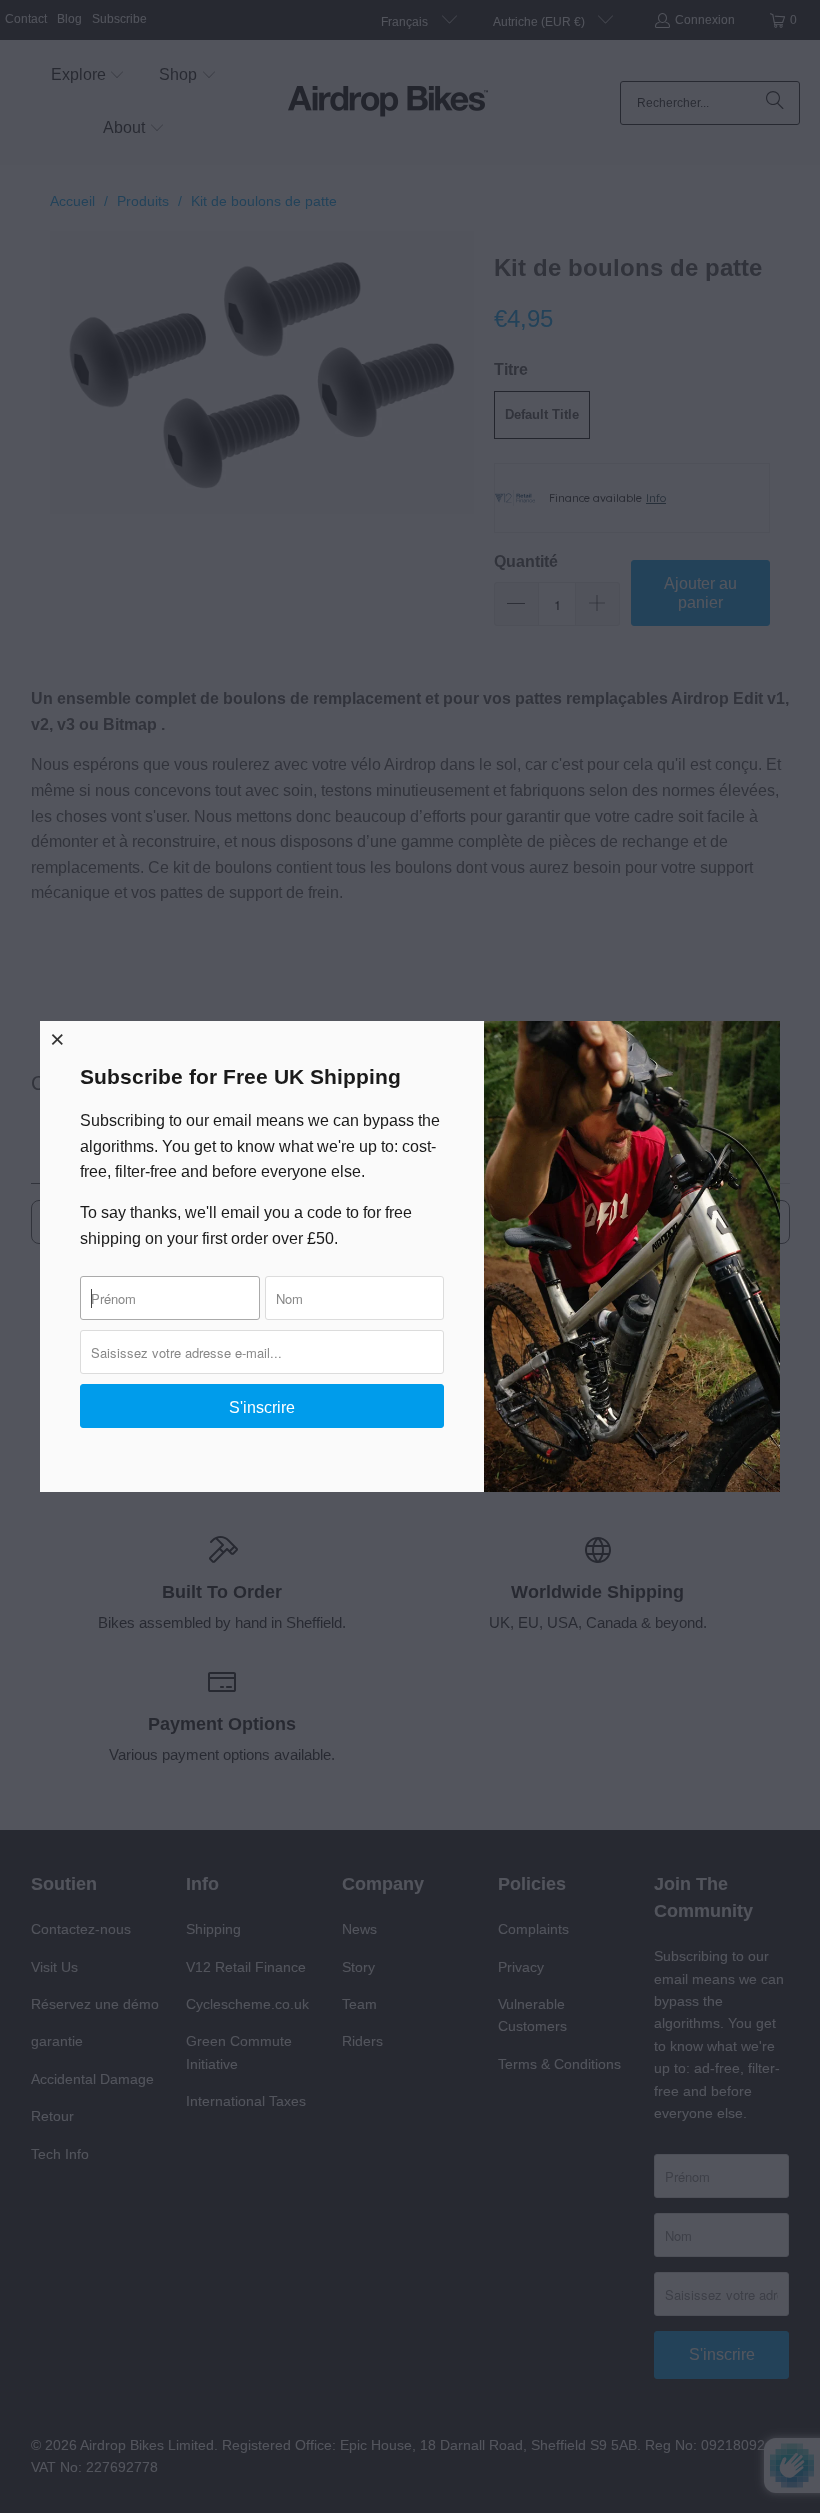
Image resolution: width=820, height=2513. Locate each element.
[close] (58, 1039)
